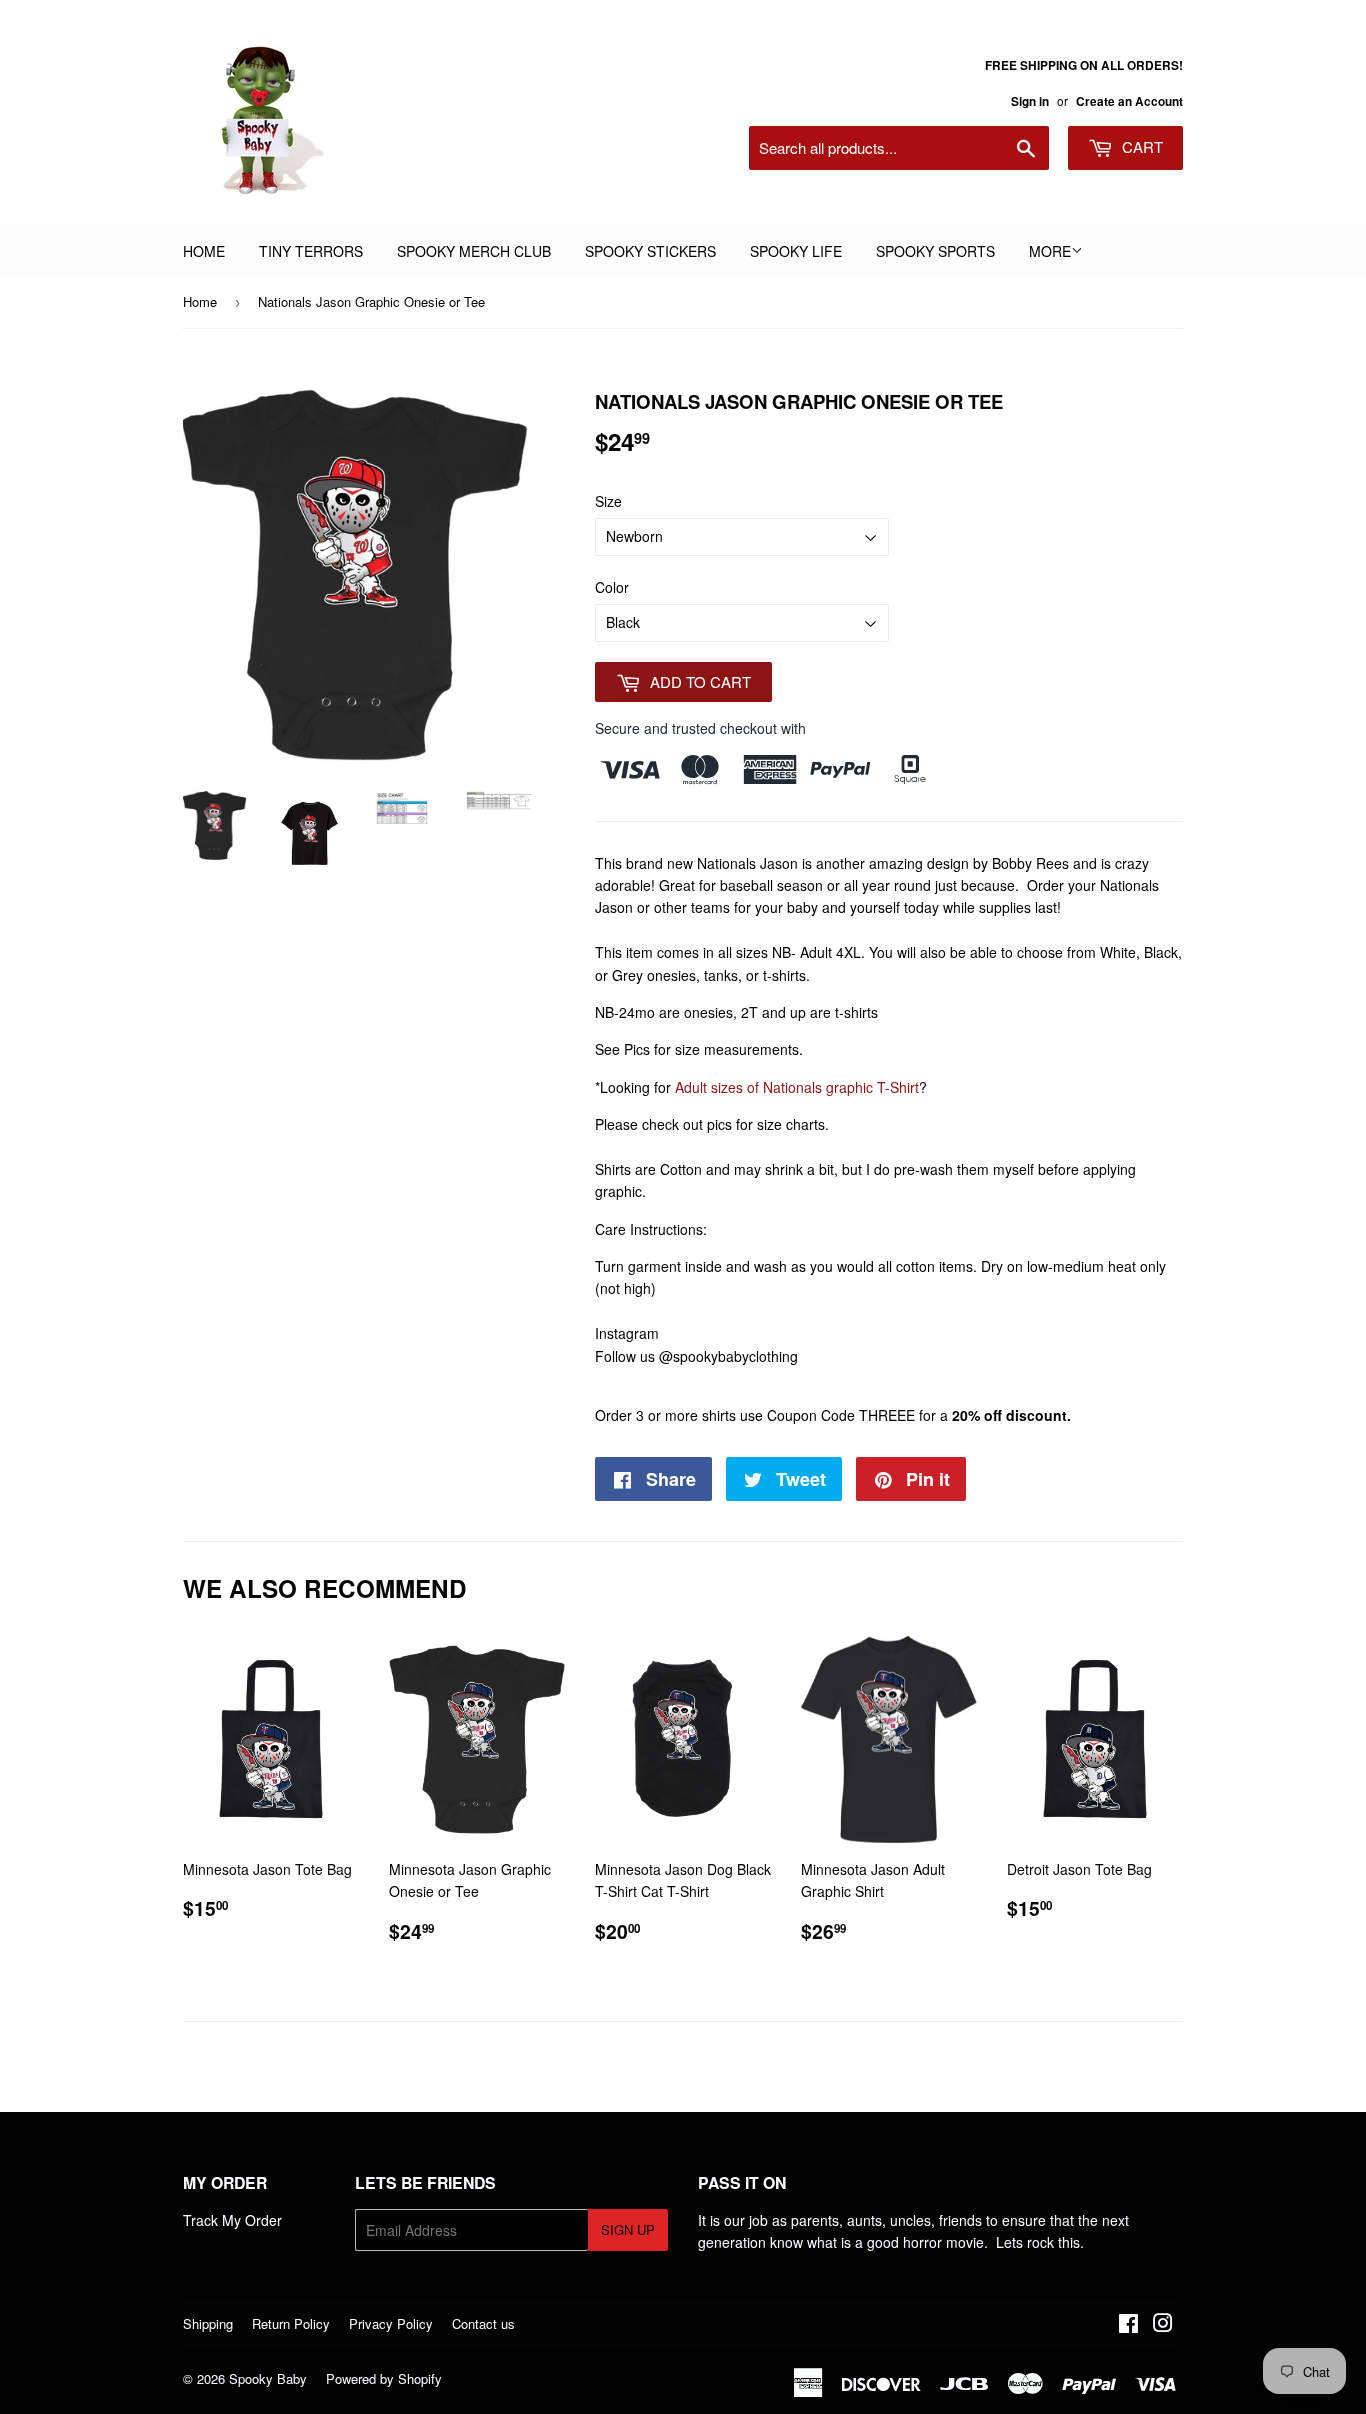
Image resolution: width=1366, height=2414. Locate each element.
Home (204, 251)
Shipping (208, 2323)
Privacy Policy (391, 2323)
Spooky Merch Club (474, 251)
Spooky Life (796, 251)
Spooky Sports (935, 251)
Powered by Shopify (384, 2378)
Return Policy (291, 2323)
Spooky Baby (268, 2378)
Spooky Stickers (650, 251)
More (1050, 251)
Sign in (1030, 101)
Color (612, 587)
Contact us (483, 2323)
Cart (1140, 146)
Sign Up (628, 2229)
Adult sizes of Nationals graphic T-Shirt (797, 1087)
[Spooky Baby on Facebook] (1128, 2325)
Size (608, 501)
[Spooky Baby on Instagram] (1163, 2325)
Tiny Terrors (311, 251)
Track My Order (232, 2220)
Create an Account (1129, 101)
